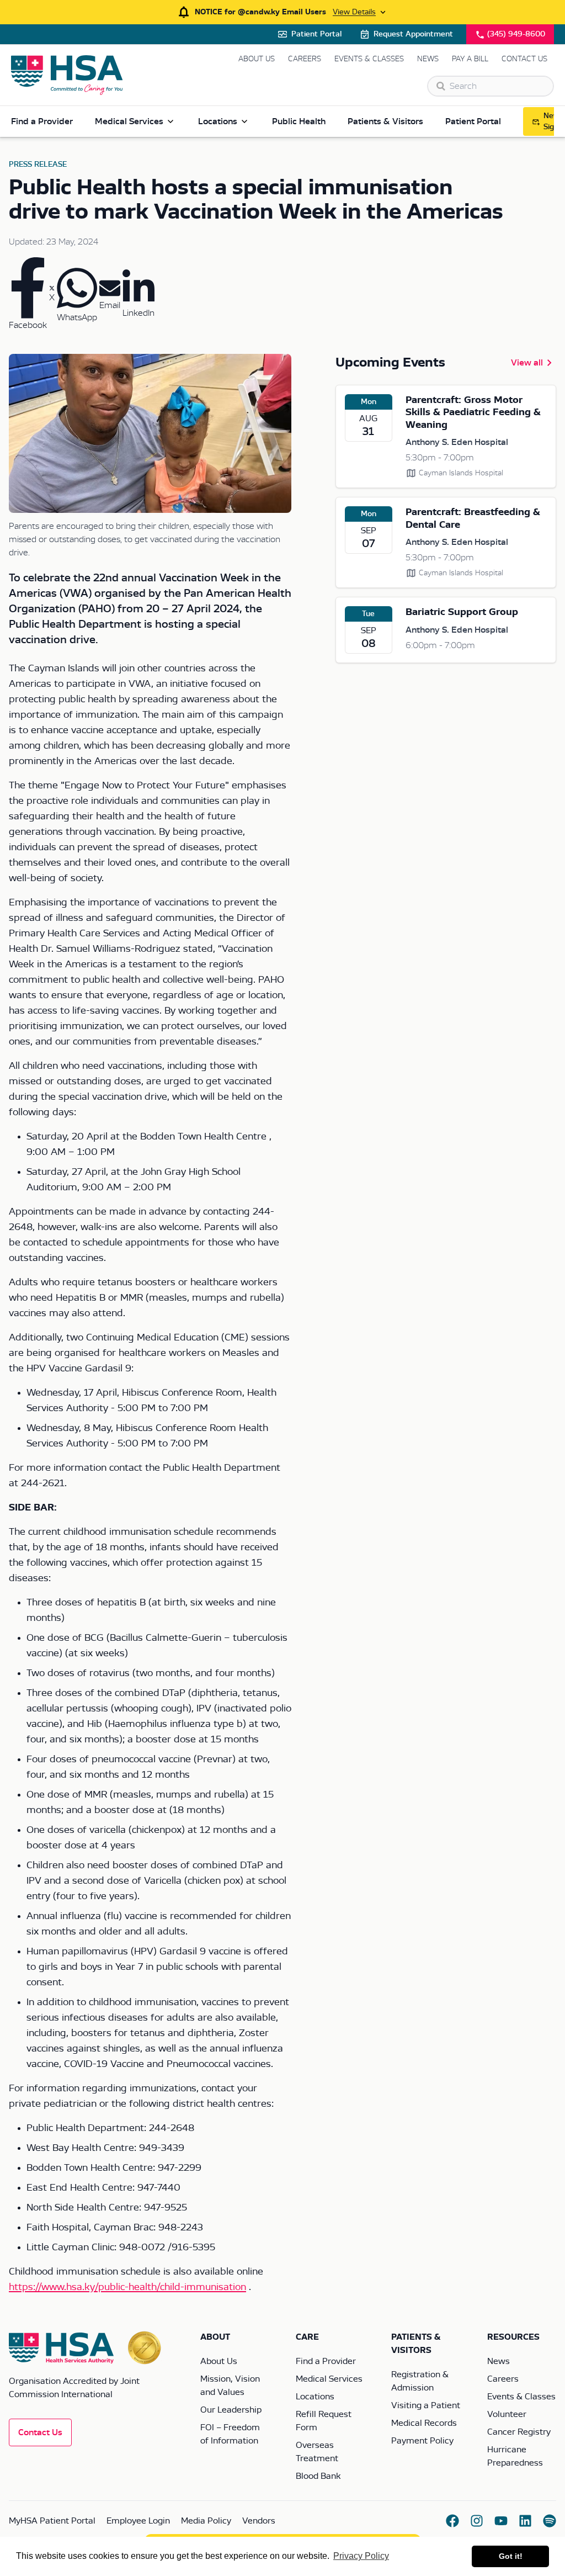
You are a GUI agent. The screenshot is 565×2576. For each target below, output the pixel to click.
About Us (257, 59)
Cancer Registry (519, 2432)
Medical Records (424, 2423)
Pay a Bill (470, 59)
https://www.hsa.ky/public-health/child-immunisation (127, 2287)
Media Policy (206, 2521)
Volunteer (507, 2414)
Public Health (299, 121)
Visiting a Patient (426, 2405)
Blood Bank (318, 2476)
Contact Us (524, 59)
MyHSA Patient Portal (52, 2521)
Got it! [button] (511, 2556)
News (428, 59)
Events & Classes (369, 59)
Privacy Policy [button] (361, 2556)
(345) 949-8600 (516, 34)
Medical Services (129, 121)
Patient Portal (316, 34)
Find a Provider (42, 121)
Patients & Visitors (385, 121)
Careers (305, 59)
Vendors (259, 2521)
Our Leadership (231, 2410)
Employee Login (138, 2521)
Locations (218, 121)
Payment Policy (422, 2441)
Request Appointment (413, 34)
